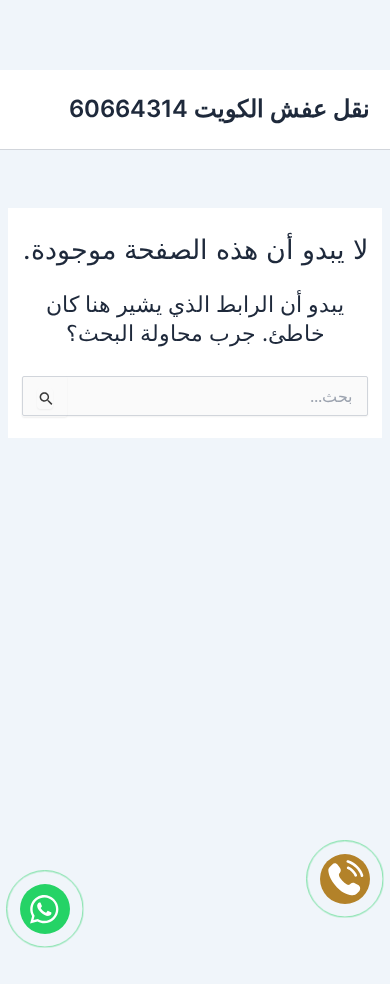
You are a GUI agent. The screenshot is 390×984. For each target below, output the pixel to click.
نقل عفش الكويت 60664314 (219, 108)
